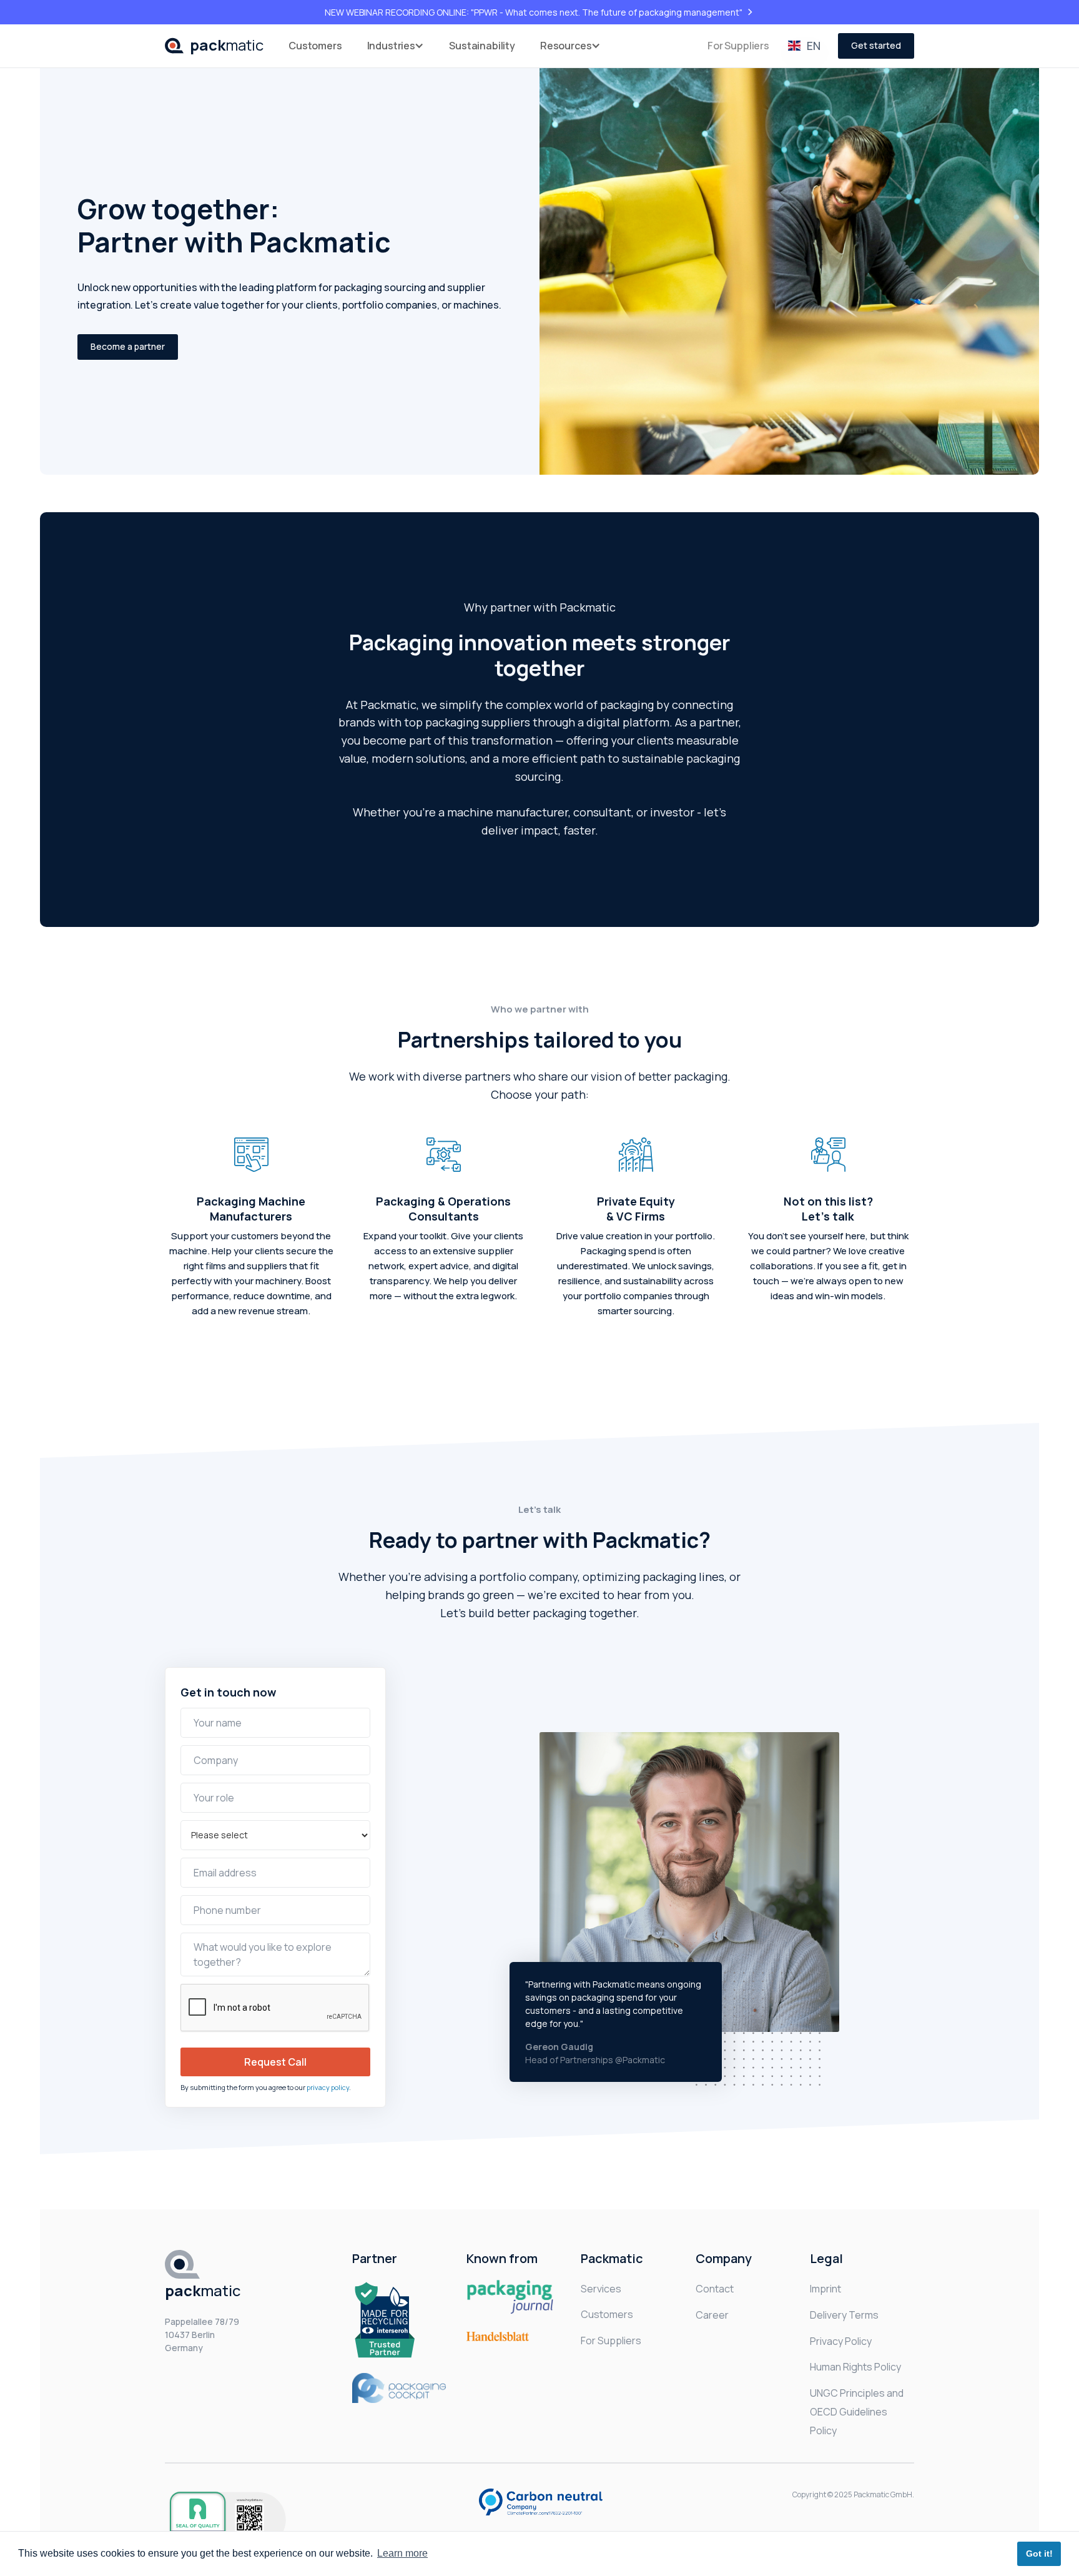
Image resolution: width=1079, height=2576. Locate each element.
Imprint (825, 2289)
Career (712, 2315)
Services (601, 2289)
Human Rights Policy (855, 2367)
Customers (315, 46)
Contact (715, 2289)
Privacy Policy (841, 2341)
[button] (396, 46)
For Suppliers (738, 46)
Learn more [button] (402, 2553)
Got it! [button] (1039, 2554)
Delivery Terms (844, 2315)
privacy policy (328, 2087)
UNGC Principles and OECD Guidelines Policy (857, 2412)
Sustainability (482, 46)
